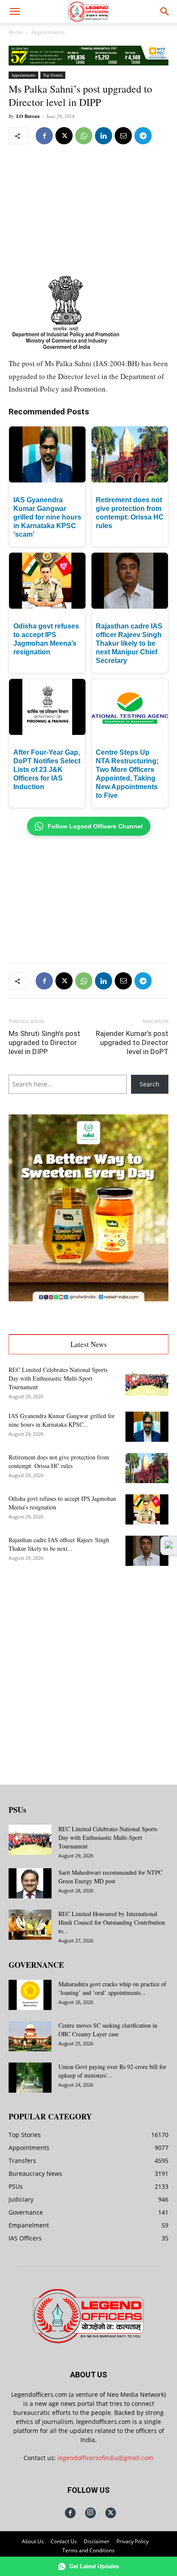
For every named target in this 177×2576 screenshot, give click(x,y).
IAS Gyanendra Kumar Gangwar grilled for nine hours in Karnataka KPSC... (62, 1420)
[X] (64, 136)
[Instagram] (90, 2513)
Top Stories (53, 75)
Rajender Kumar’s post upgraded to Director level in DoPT (132, 1042)
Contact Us (64, 2541)
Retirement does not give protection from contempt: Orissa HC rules (59, 1461)
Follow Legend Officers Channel (95, 826)
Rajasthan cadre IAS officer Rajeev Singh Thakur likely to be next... (59, 1544)
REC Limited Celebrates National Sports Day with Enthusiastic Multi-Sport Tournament (58, 1378)
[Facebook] (44, 136)
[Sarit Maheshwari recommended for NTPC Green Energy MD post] (30, 1883)
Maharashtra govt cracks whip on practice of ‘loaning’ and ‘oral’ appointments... (112, 1988)
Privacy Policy (133, 2541)
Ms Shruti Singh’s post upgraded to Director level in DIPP (44, 1042)
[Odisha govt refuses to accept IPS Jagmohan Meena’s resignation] (147, 1509)
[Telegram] (143, 136)
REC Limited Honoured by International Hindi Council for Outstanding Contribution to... (112, 1922)
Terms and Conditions (88, 2550)
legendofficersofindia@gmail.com (105, 2458)
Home (16, 32)
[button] (15, 12)
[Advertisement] (88, 210)
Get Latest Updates (94, 2566)
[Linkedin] (104, 136)
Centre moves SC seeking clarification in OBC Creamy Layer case (108, 2030)
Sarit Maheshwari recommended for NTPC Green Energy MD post (110, 1877)
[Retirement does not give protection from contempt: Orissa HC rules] (147, 1468)
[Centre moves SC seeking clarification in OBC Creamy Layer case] (30, 2036)
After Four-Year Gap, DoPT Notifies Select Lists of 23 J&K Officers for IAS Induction (47, 770)
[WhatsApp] (84, 136)
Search (150, 1084)
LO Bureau (28, 116)
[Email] (123, 136)
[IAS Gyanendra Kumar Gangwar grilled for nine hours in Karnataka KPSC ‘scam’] (147, 1427)
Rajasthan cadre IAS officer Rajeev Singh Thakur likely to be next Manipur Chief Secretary (129, 643)
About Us (33, 2541)
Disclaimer (97, 2541)
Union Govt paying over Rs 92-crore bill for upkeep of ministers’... (112, 2071)
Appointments (48, 32)
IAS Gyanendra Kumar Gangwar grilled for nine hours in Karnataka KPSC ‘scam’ (47, 517)
